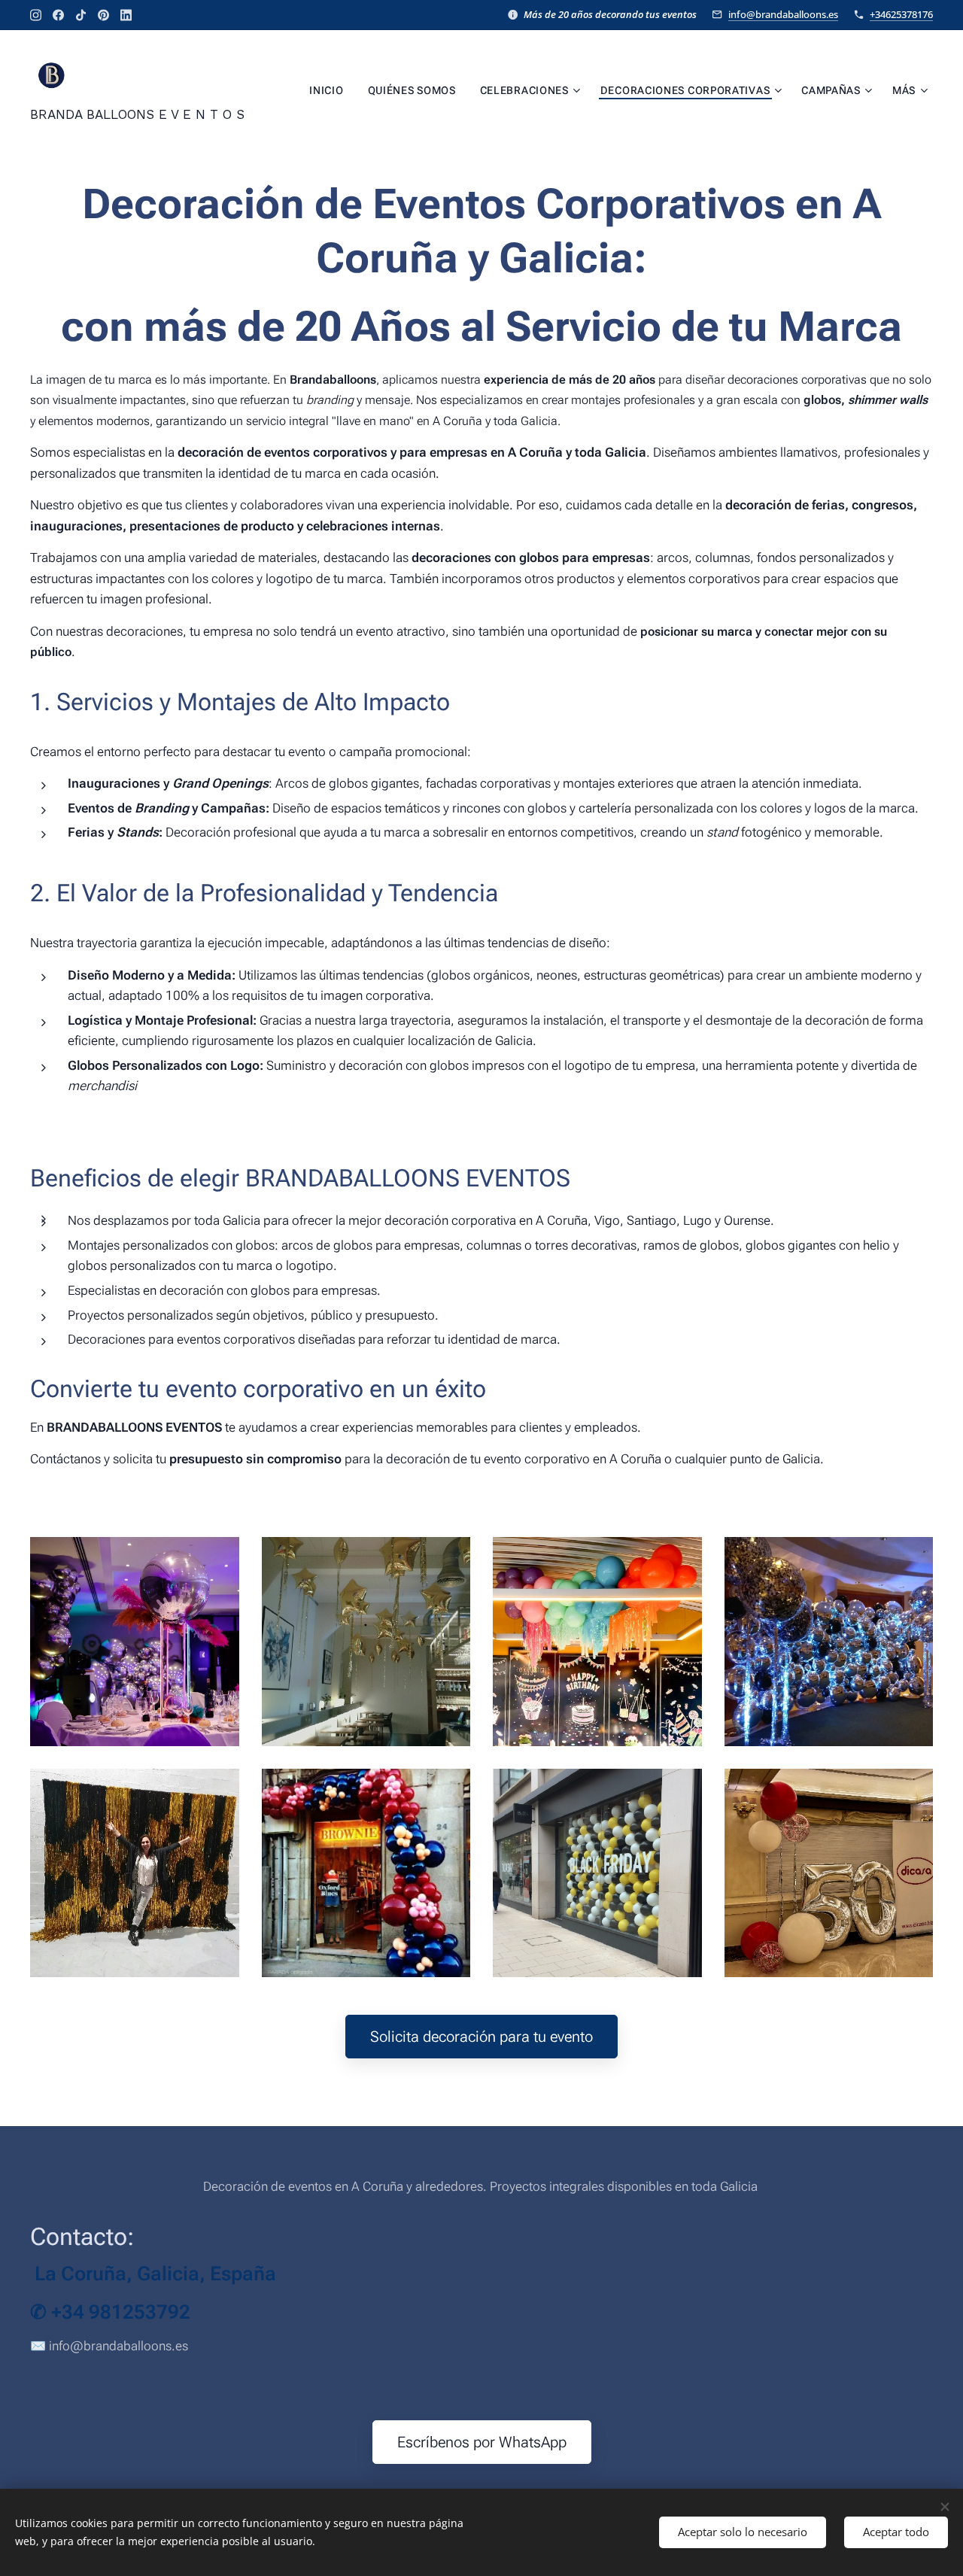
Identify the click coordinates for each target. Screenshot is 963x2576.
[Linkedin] (126, 15)
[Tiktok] (81, 15)
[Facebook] (58, 15)
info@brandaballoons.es (783, 14)
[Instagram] (36, 15)
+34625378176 (901, 14)
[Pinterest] (103, 15)
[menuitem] (330, 90)
